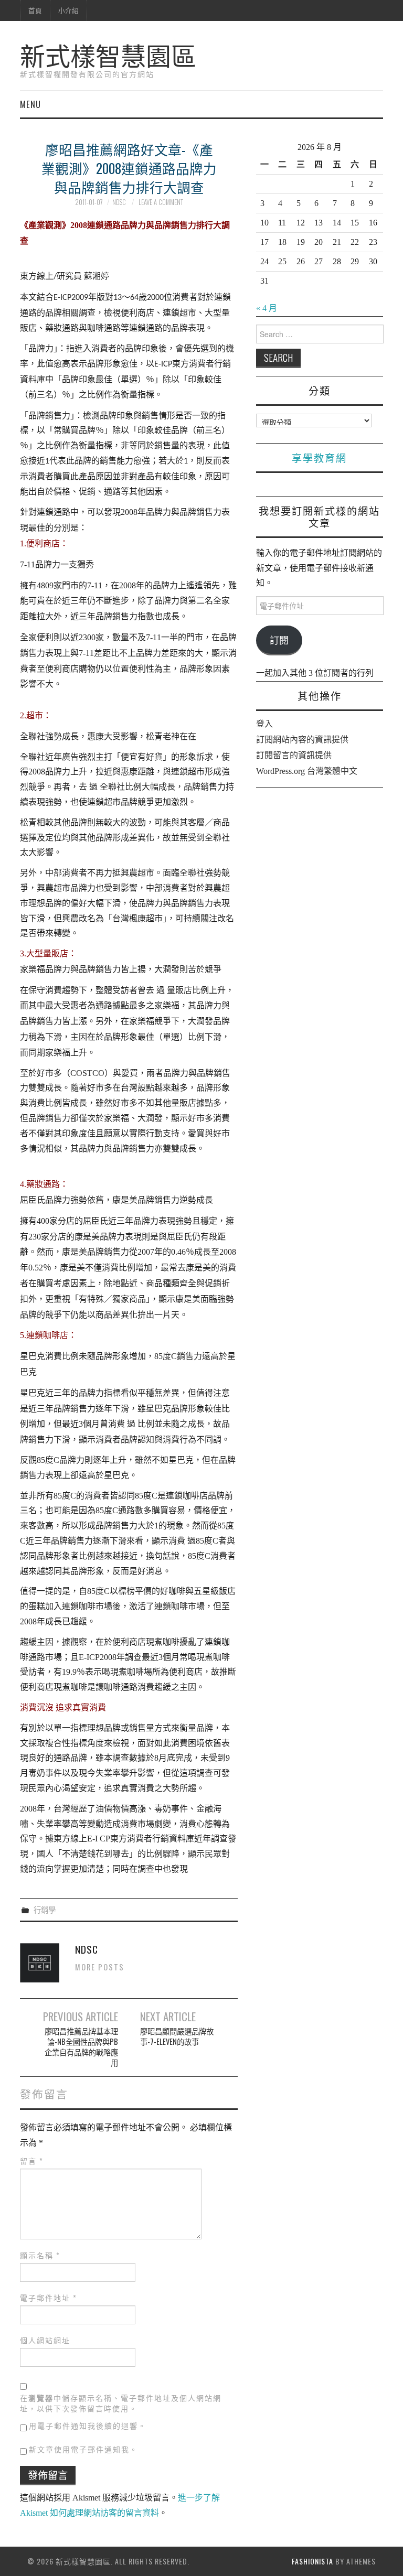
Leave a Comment (161, 202)
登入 (264, 724)
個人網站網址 (45, 2340)
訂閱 (279, 640)
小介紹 (68, 10)
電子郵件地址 (49, 2298)
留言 (32, 2161)
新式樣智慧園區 (108, 54)
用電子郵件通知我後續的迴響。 (88, 2425)
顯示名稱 (40, 2255)
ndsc (119, 202)
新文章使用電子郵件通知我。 (83, 2449)
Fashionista (312, 2561)
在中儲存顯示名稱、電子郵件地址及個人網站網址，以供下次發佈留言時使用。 (121, 2403)
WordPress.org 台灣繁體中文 (307, 771)
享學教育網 (319, 457)
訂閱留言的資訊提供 (294, 755)
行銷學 (45, 1909)
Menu (30, 104)
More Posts (100, 1967)
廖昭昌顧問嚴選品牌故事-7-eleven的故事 (177, 2036)
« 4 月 (267, 308)
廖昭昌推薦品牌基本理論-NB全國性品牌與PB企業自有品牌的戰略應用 (81, 2047)
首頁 (35, 10)
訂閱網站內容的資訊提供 (302, 740)
